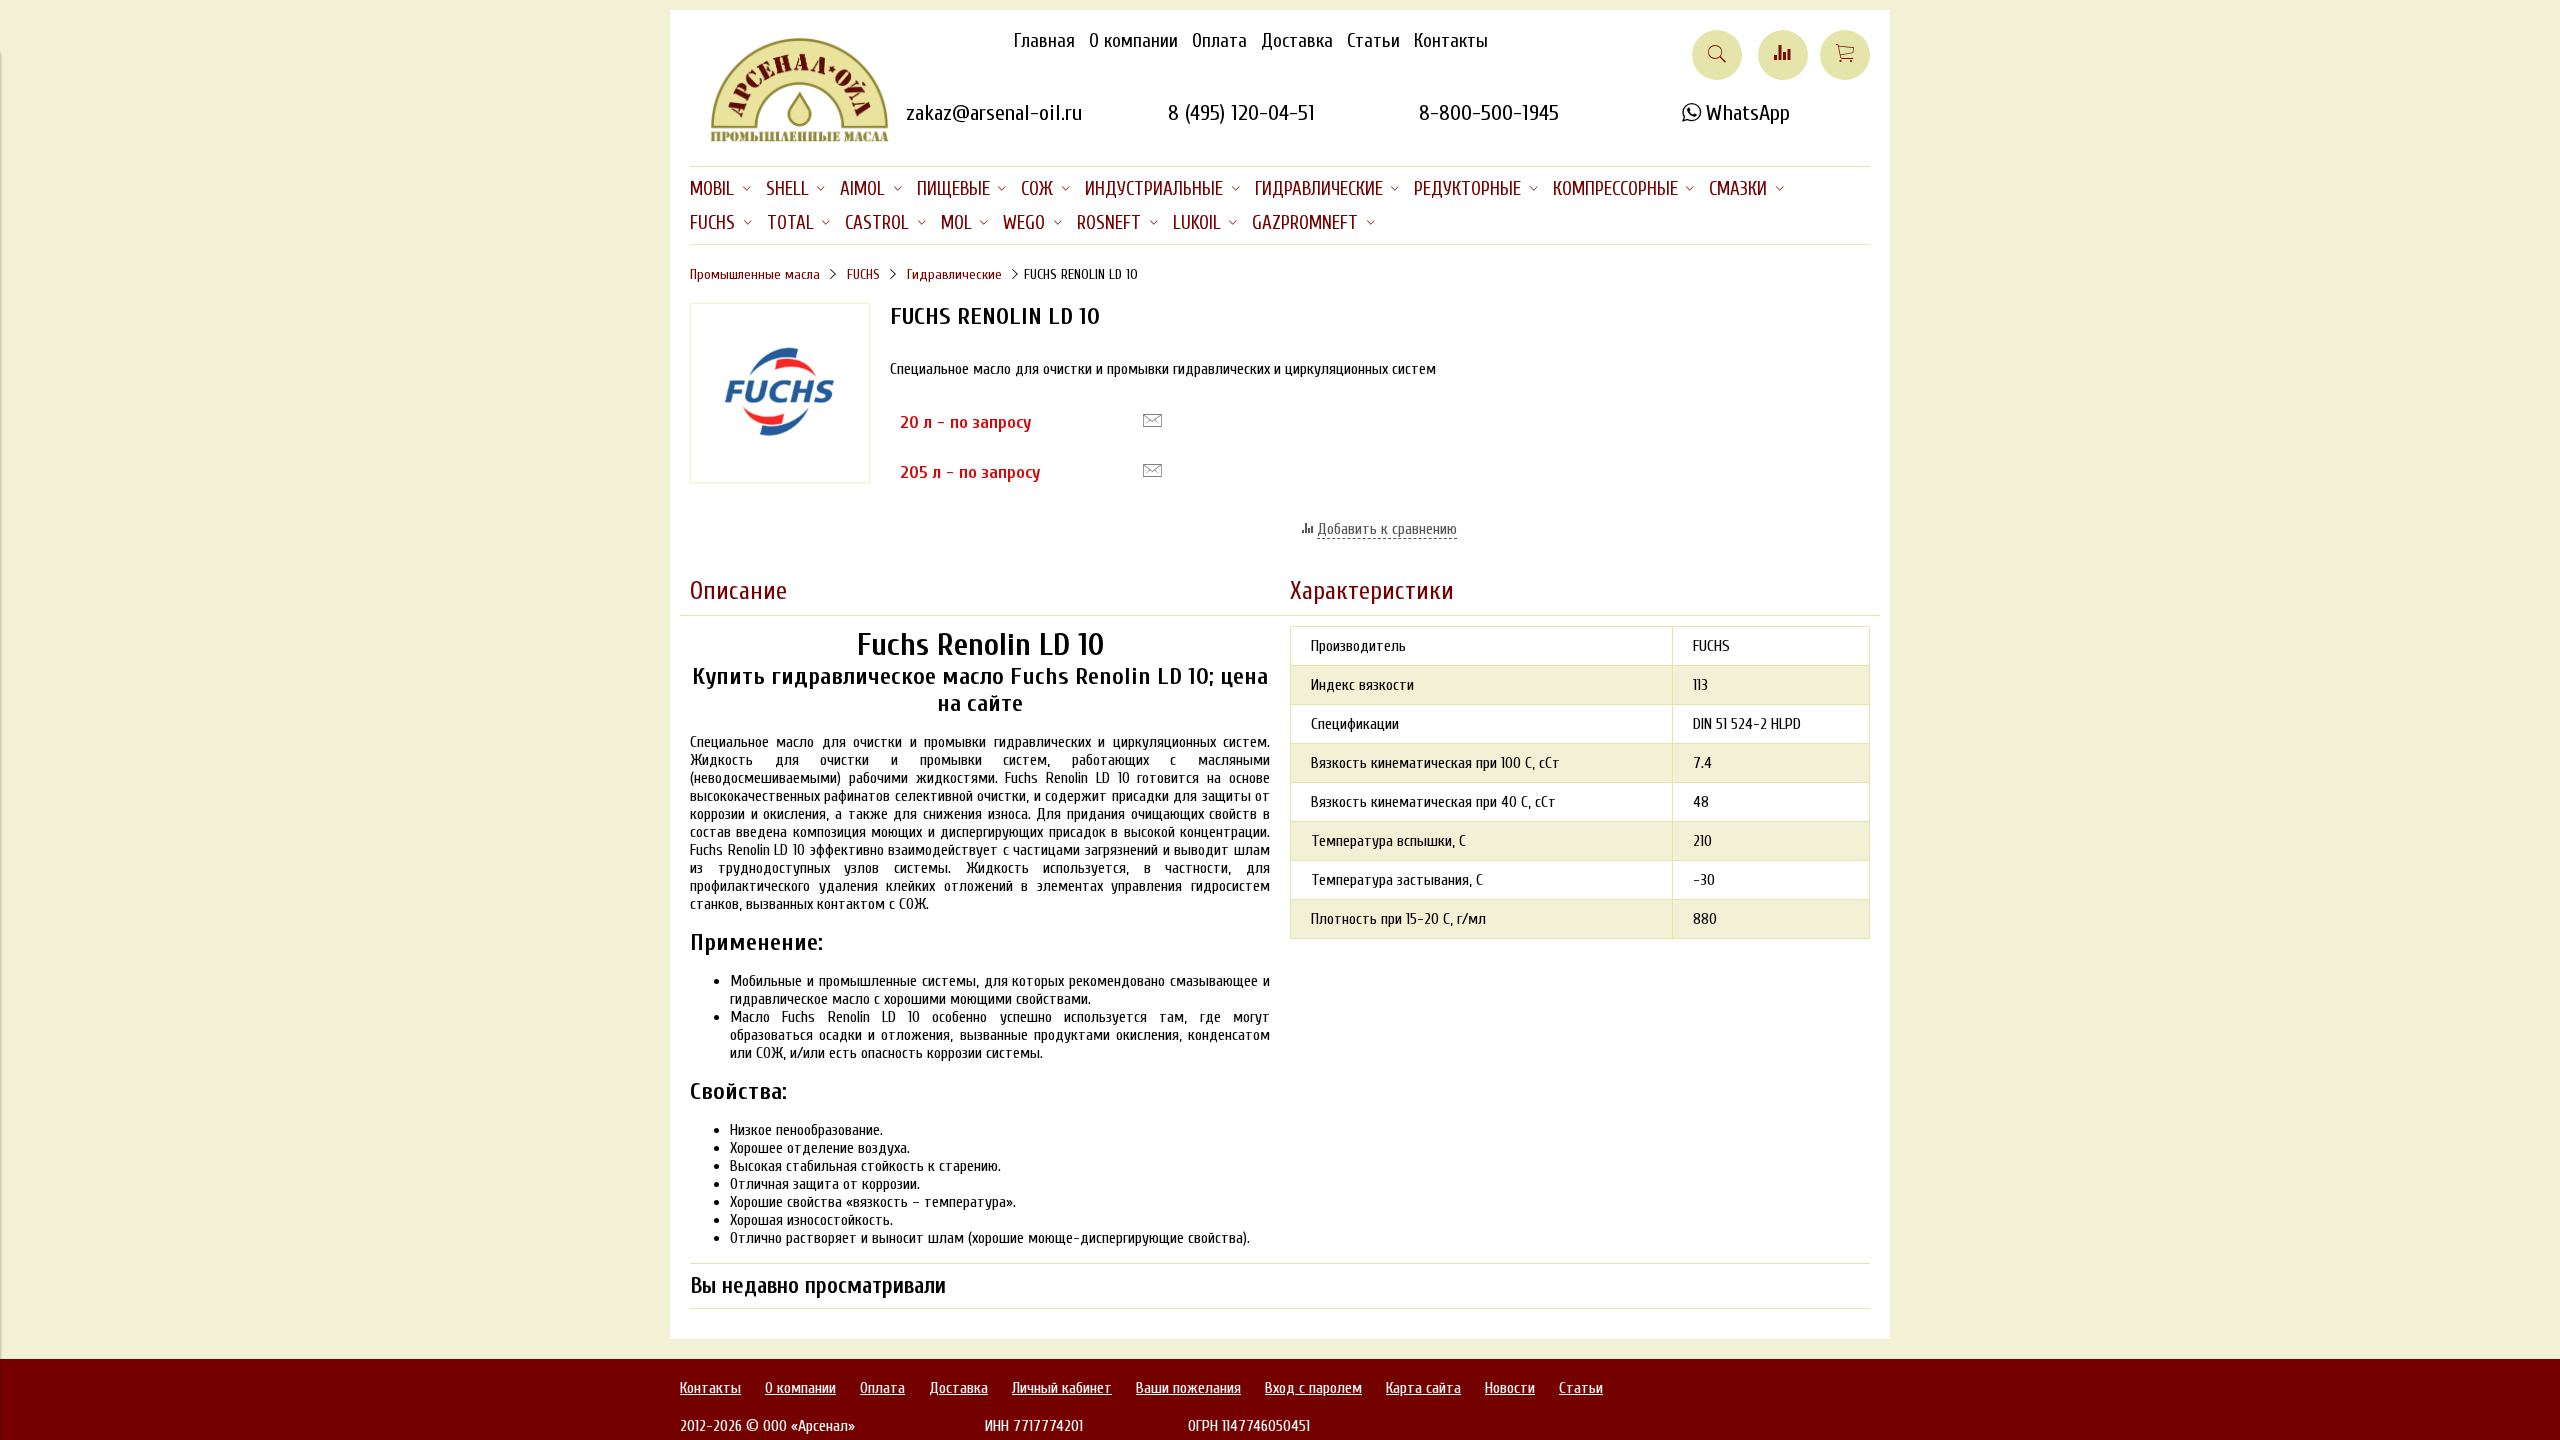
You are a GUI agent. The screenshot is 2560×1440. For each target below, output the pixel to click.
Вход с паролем (1313, 1388)
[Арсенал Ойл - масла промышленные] (790, 138)
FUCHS (863, 274)
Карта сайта (1423, 1388)
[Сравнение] (1783, 55)
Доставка (1297, 41)
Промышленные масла (755, 274)
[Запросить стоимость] (1152, 421)
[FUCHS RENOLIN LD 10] (780, 478)
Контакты (1451, 41)
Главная (1044, 41)
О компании (1133, 41)
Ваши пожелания (1188, 1388)
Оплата (1219, 41)
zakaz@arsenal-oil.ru (994, 113)
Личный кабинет (1062, 1388)
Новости (1510, 1388)
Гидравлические (954, 274)
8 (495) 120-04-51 (1241, 113)
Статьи (1373, 41)
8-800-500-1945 (1489, 113)
